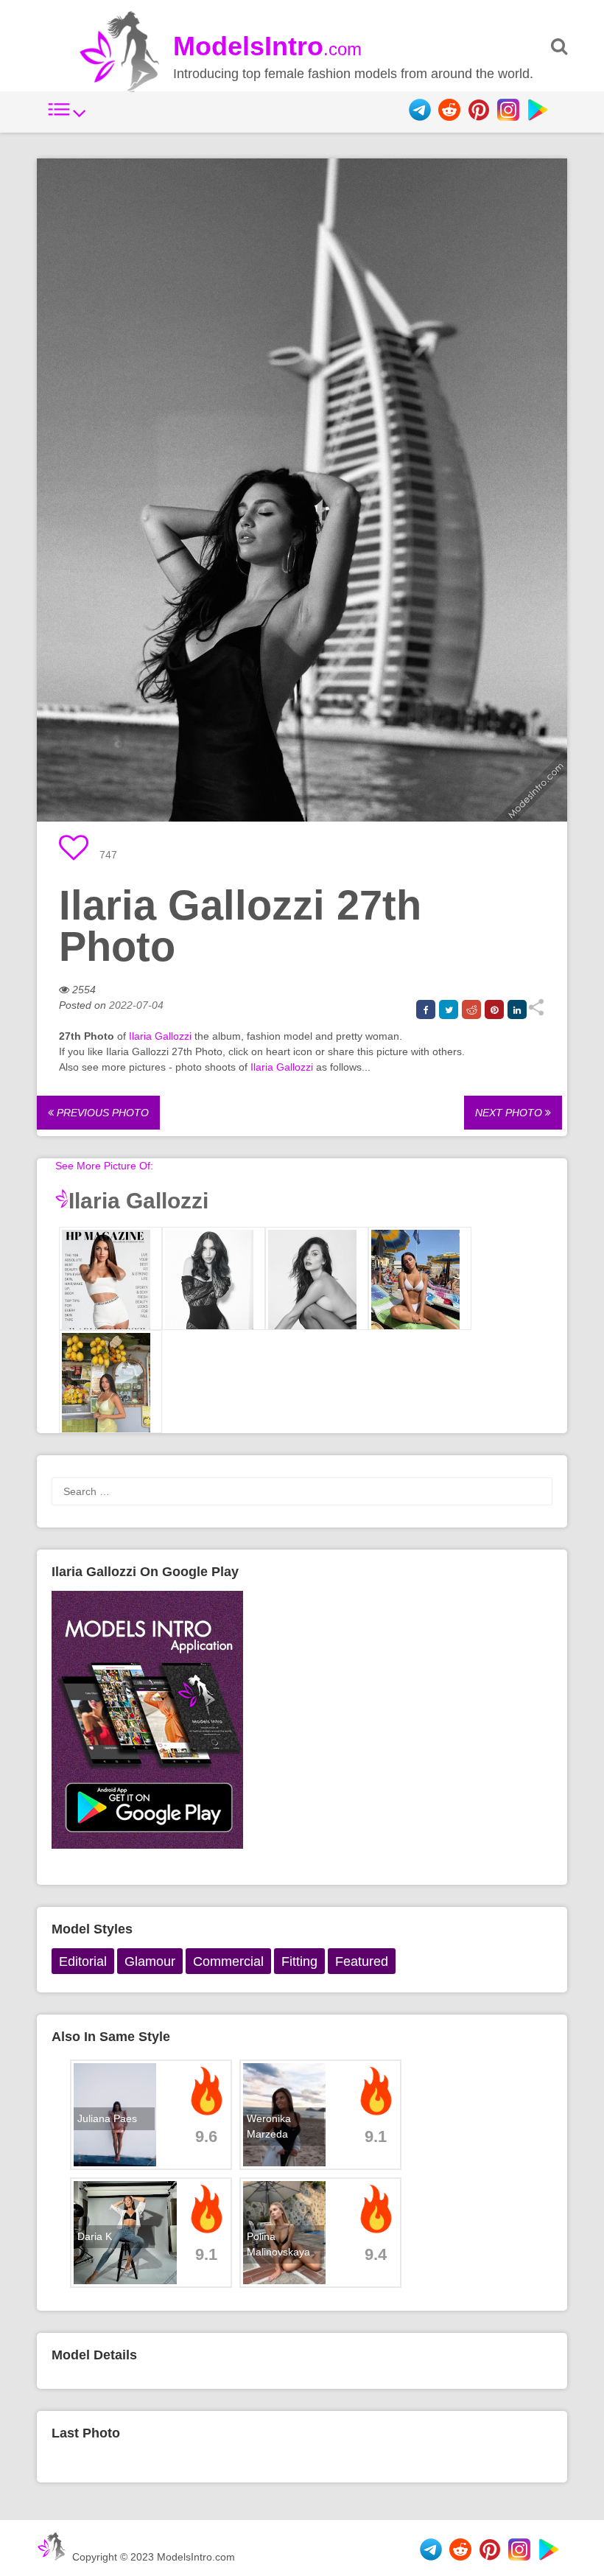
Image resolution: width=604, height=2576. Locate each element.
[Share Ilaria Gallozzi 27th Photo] (536, 1012)
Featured (362, 1961)
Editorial (83, 1961)
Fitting (299, 1961)
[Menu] (67, 117)
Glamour (150, 1961)
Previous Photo (101, 1113)
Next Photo (510, 1113)
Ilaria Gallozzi (160, 1036)
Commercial (228, 1961)
